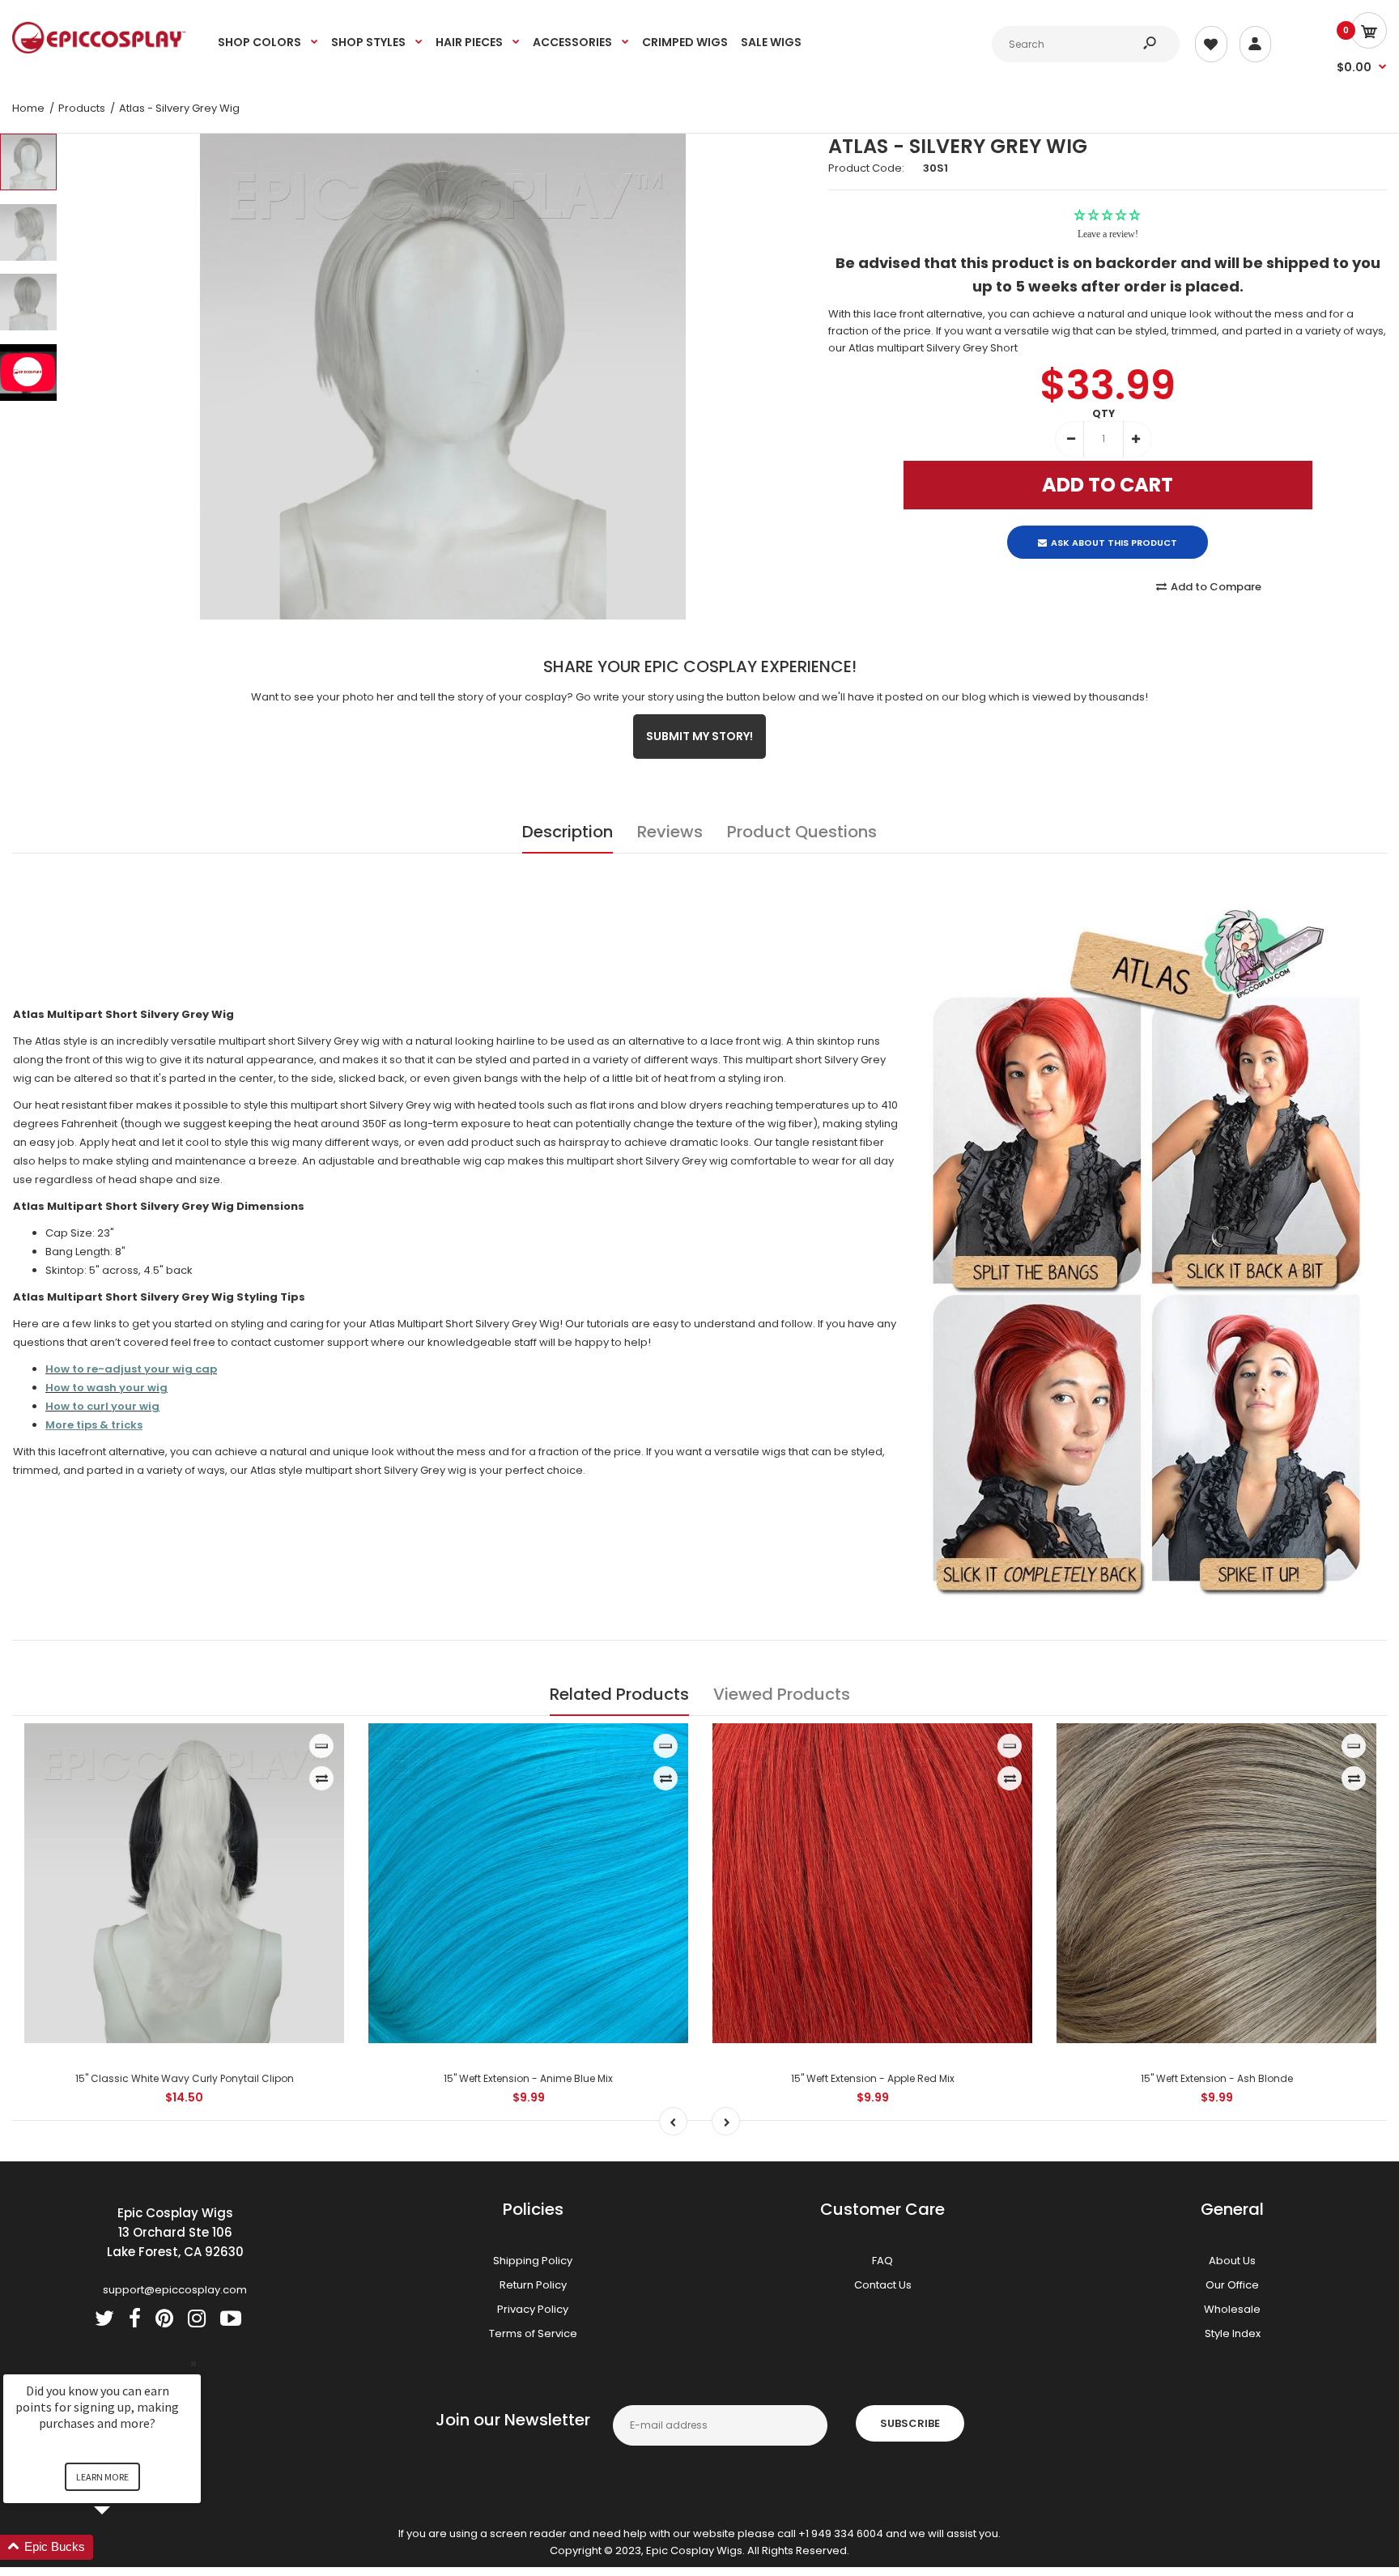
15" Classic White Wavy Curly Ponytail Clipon (185, 2078)
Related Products (619, 1693)
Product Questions (802, 831)
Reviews (670, 831)
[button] (121, 2547)
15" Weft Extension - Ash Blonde (1217, 2078)
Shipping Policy (533, 2260)
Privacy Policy (533, 2308)
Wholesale (1232, 2308)
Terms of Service (533, 2333)
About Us (1232, 2260)
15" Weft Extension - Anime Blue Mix (528, 2078)
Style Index (1233, 2333)
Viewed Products (782, 1693)
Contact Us (883, 2284)
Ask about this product (1114, 529)
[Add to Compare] (322, 1778)
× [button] (193, 2363)
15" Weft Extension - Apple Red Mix (873, 2078)
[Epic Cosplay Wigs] (99, 50)
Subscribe (910, 2423)
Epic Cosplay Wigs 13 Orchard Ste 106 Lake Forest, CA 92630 (175, 2231)
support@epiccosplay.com (175, 2289)
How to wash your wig (106, 1388)
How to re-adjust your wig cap (131, 1369)
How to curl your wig (102, 1406)
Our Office (1232, 2284)
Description (568, 831)
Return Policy (533, 2284)
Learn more (102, 2477)
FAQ (882, 2260)
